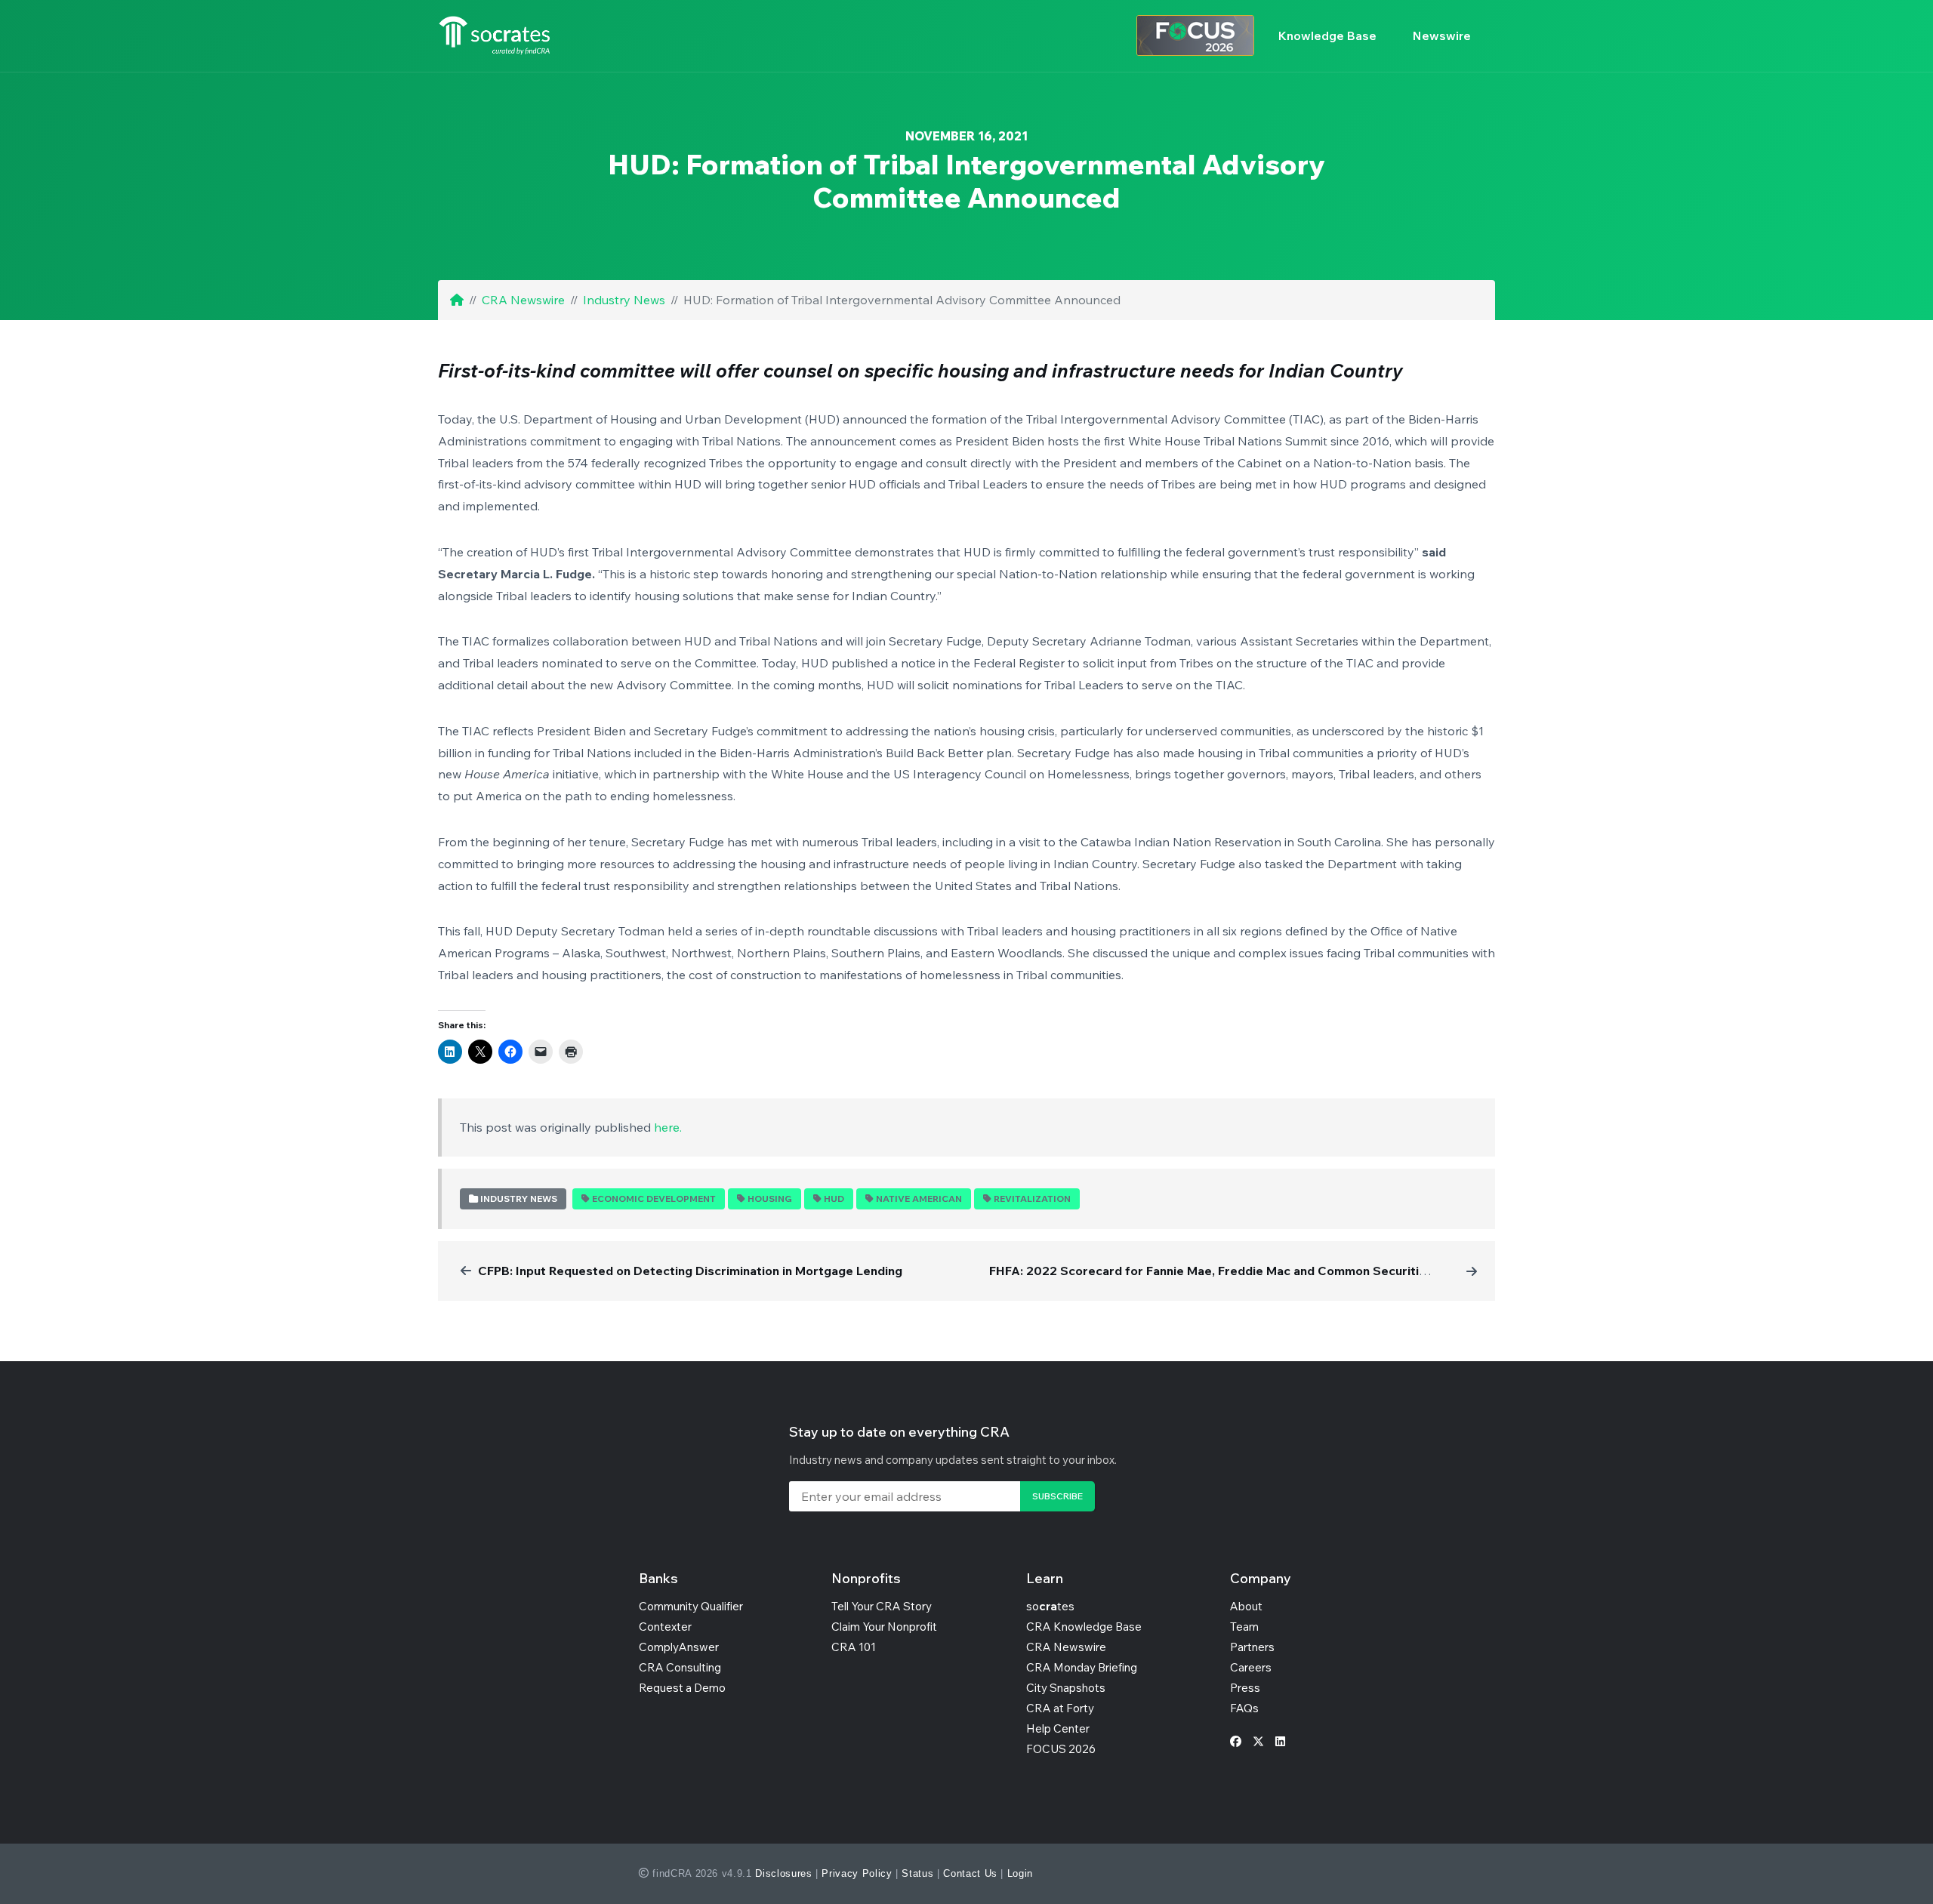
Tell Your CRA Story (882, 1606)
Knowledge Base (1327, 35)
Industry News (624, 300)
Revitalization (1032, 1198)
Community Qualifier (691, 1606)
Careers (1251, 1667)
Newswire (1442, 35)
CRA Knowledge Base (1084, 1627)
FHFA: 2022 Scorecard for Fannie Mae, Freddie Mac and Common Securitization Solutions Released (1280, 1271)
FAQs (1244, 1708)
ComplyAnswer (679, 1647)
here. (668, 1127)
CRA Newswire (523, 300)
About (1246, 1606)
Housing (770, 1198)
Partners (1252, 1647)
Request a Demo (682, 1688)
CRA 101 (854, 1647)
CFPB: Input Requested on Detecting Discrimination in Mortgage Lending (690, 1271)
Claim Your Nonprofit (884, 1627)
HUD (834, 1198)
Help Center (1058, 1728)
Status (917, 1873)
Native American (919, 1198)
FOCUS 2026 (1061, 1749)
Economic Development (654, 1198)
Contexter (665, 1627)
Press (1245, 1688)
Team (1244, 1627)
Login (1020, 1873)
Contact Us (970, 1873)
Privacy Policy (857, 1873)
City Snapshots (1066, 1688)
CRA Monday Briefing (1082, 1667)
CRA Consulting (680, 1667)
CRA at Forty (1060, 1708)
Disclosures (783, 1873)
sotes (1050, 1606)
